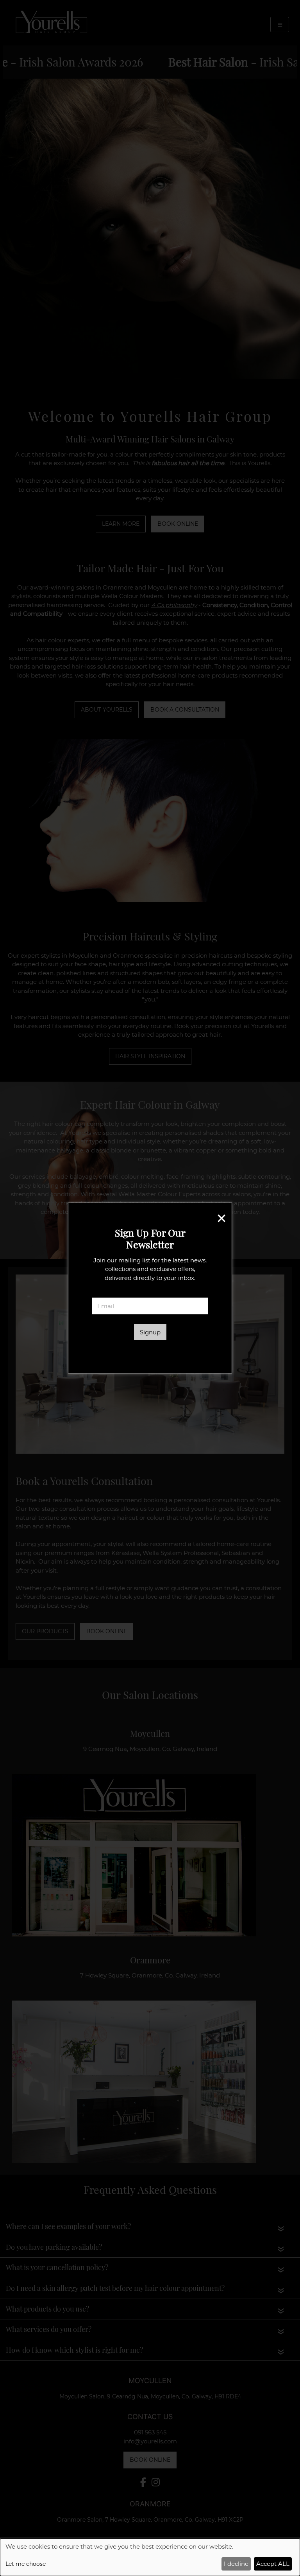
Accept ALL (273, 2564)
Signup (150, 1332)
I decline (236, 2564)
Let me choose (26, 2564)
